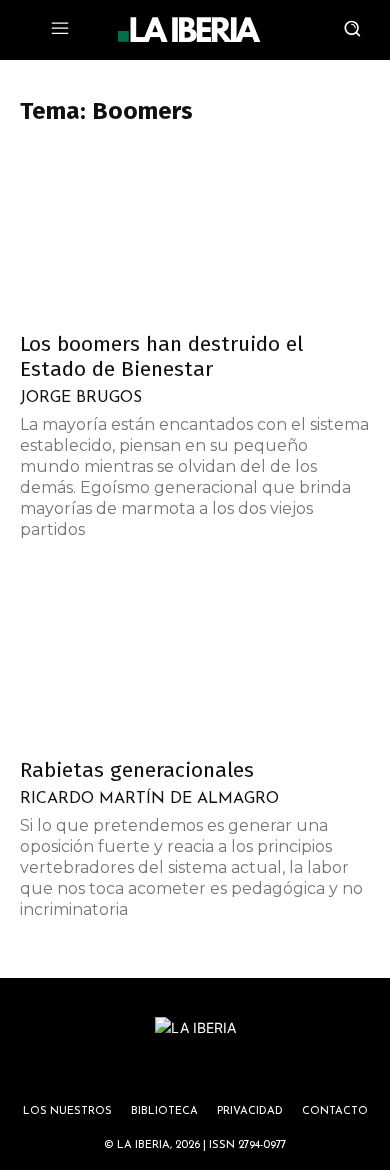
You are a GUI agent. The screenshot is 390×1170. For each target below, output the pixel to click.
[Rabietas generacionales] (195, 658)
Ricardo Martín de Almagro (149, 799)
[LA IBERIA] (189, 30)
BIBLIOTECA (164, 1111)
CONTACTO (335, 1111)
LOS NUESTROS (67, 1111)
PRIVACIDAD (250, 1111)
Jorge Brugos (81, 398)
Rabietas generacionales (137, 770)
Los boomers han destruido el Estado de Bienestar (161, 356)
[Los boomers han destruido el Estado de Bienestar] (195, 232)
